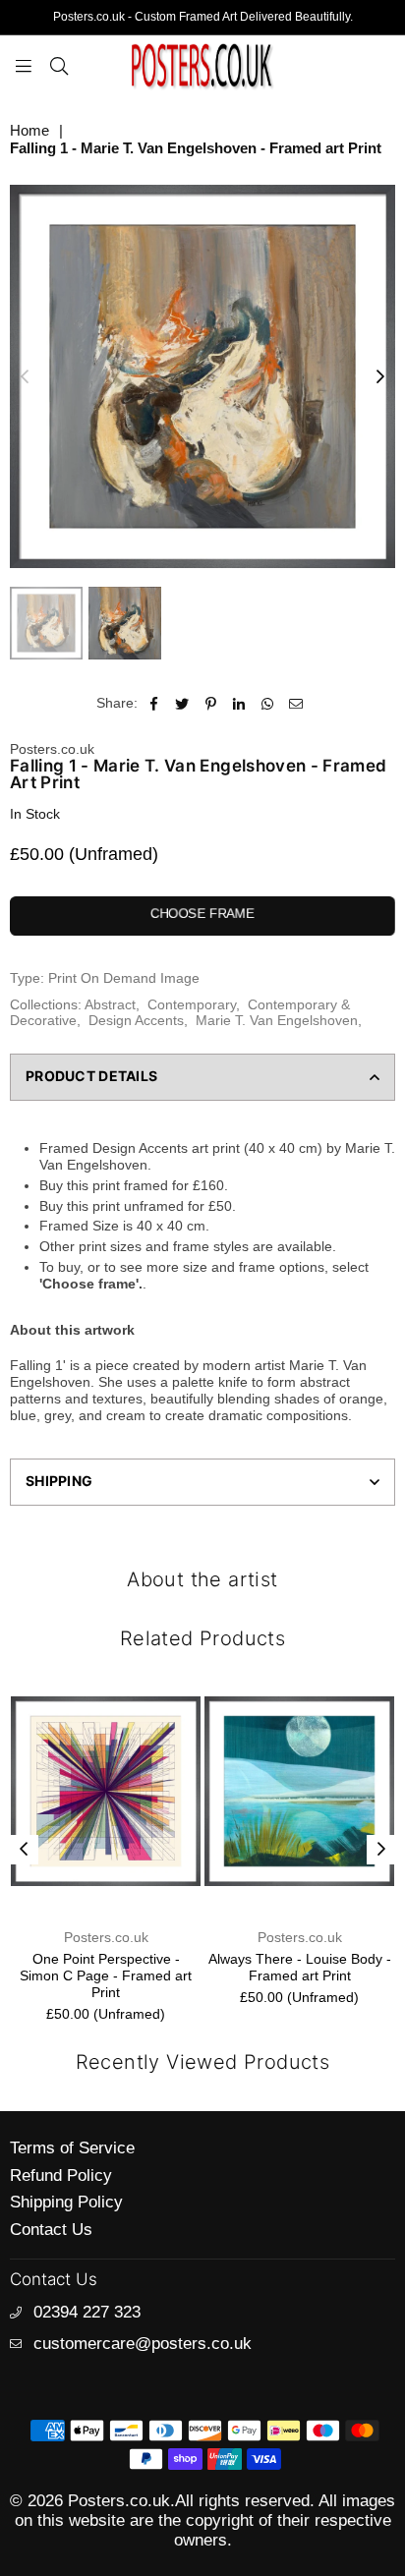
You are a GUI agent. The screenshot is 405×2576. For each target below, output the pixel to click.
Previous (25, 377)
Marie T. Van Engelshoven (277, 1020)
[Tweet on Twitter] (182, 703)
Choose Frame (202, 914)
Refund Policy (61, 2175)
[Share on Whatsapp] (268, 703)
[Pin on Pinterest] (211, 703)
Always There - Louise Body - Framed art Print (188, 1967)
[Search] (59, 65)
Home (29, 130)
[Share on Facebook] (154, 703)
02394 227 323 (87, 2312)
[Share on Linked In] (239, 703)
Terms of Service (72, 2148)
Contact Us (51, 2230)
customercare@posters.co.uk (143, 2344)
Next (380, 377)
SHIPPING (59, 1481)
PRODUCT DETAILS (91, 1076)
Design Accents (136, 1020)
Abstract (110, 1004)
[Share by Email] (296, 703)
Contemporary (192, 1004)
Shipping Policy (66, 2202)
